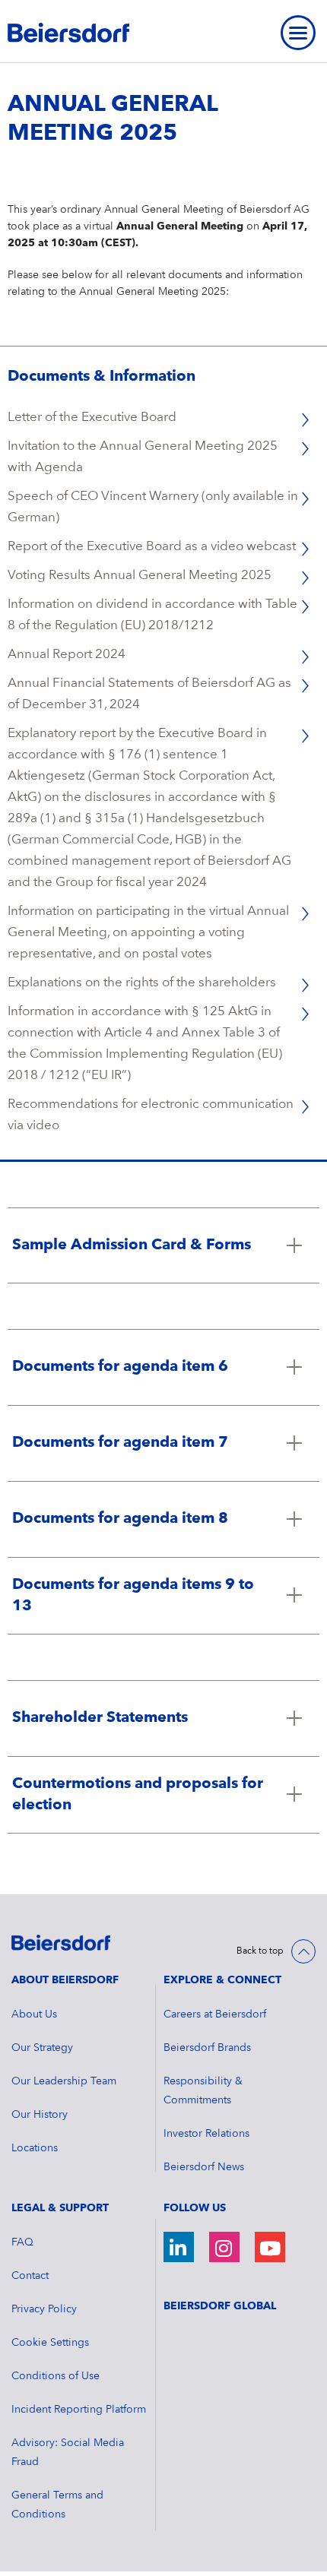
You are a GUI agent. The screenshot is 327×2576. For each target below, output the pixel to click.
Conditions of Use (56, 2376)
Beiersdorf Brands (207, 2048)
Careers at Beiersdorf (215, 2014)
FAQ (22, 2242)
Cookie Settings (50, 2343)
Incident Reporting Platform (79, 2410)
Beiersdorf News (204, 2167)
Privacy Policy (44, 2309)
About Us (34, 2014)
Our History (40, 2115)
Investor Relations (206, 2134)
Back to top (260, 1951)
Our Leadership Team (64, 2081)
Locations (35, 2148)
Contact (30, 2276)
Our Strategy (42, 2048)
